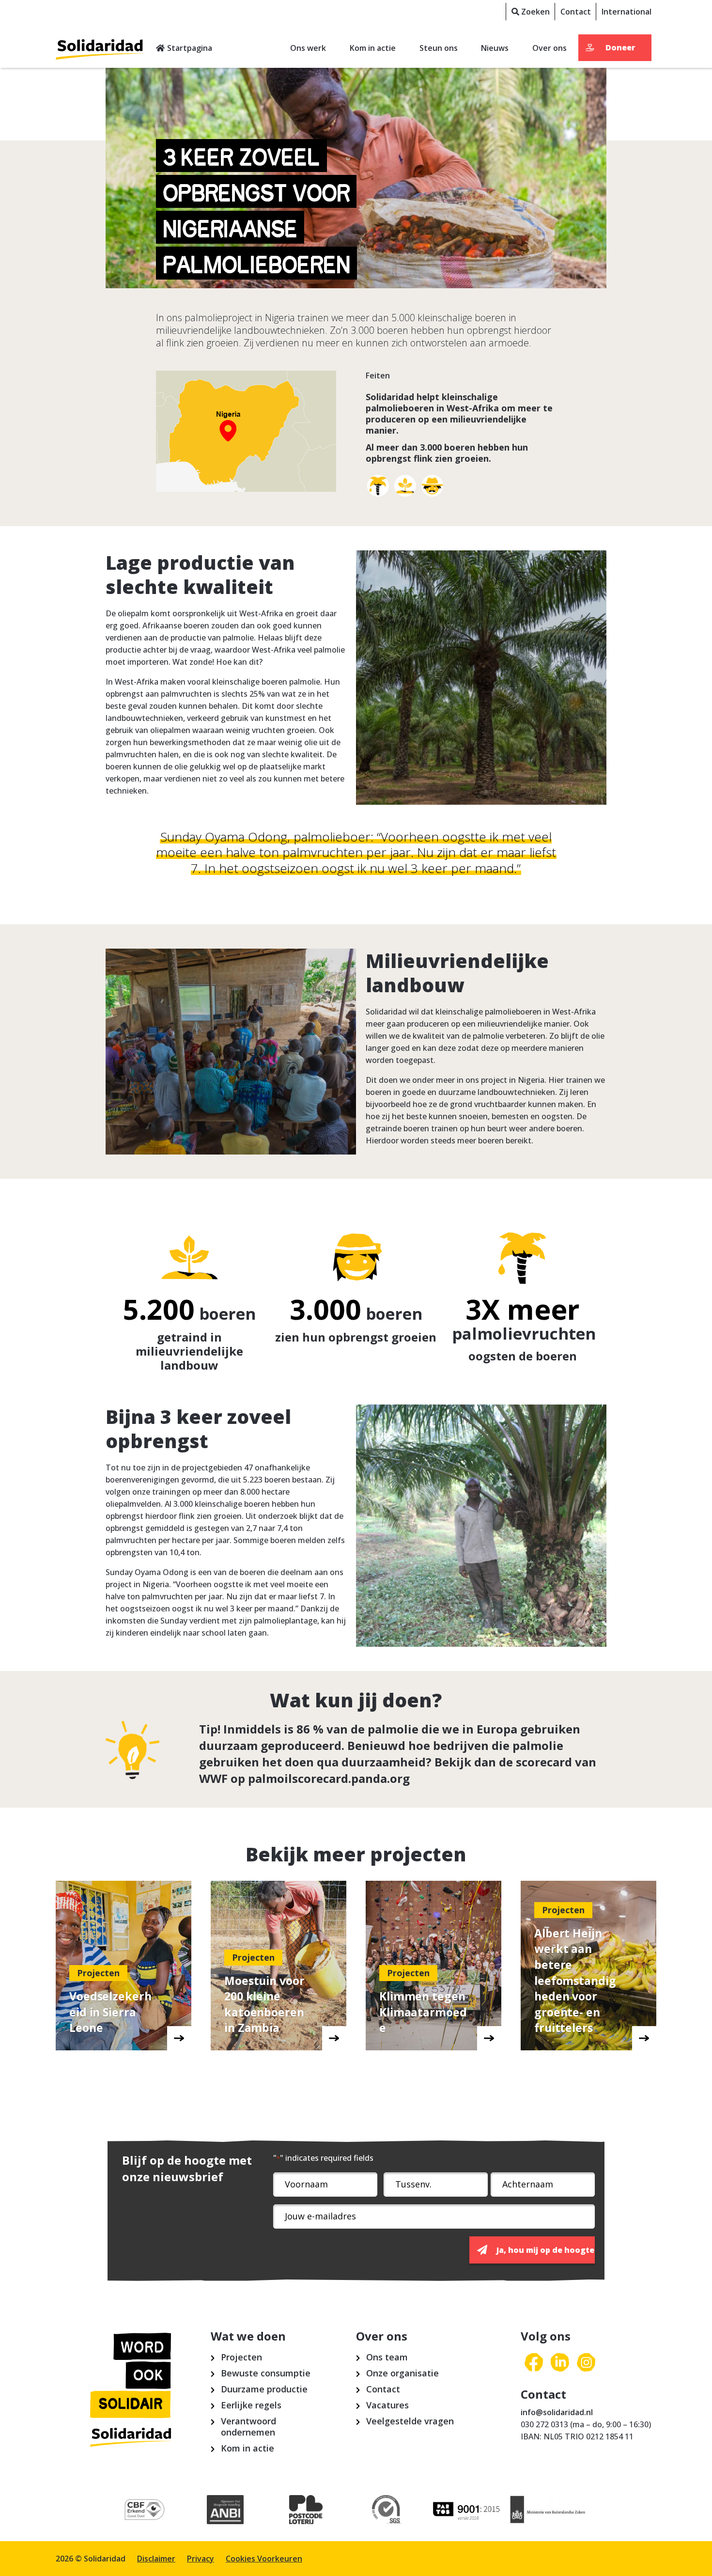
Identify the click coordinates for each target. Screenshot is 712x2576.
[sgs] (387, 2510)
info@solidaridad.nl (557, 2412)
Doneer (620, 47)
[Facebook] (534, 2363)
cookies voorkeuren (264, 2559)
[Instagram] (586, 2363)
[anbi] (225, 2510)
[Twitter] (560, 2363)
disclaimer (156, 2559)
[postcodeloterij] (306, 2510)
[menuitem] (530, 12)
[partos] (468, 2510)
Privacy (201, 2559)
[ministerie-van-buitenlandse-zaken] (548, 2510)
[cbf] (145, 2510)
